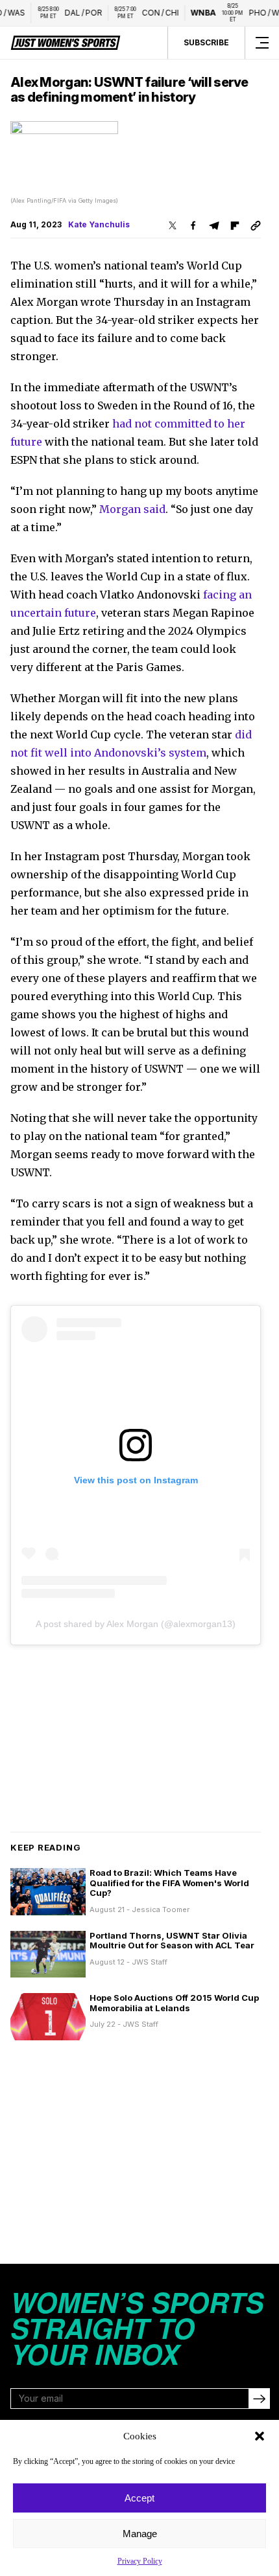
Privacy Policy (140, 2561)
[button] (260, 2436)
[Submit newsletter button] (259, 2399)
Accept (139, 2498)
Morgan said (132, 509)
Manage (140, 2534)
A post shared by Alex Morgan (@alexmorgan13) (136, 1624)
